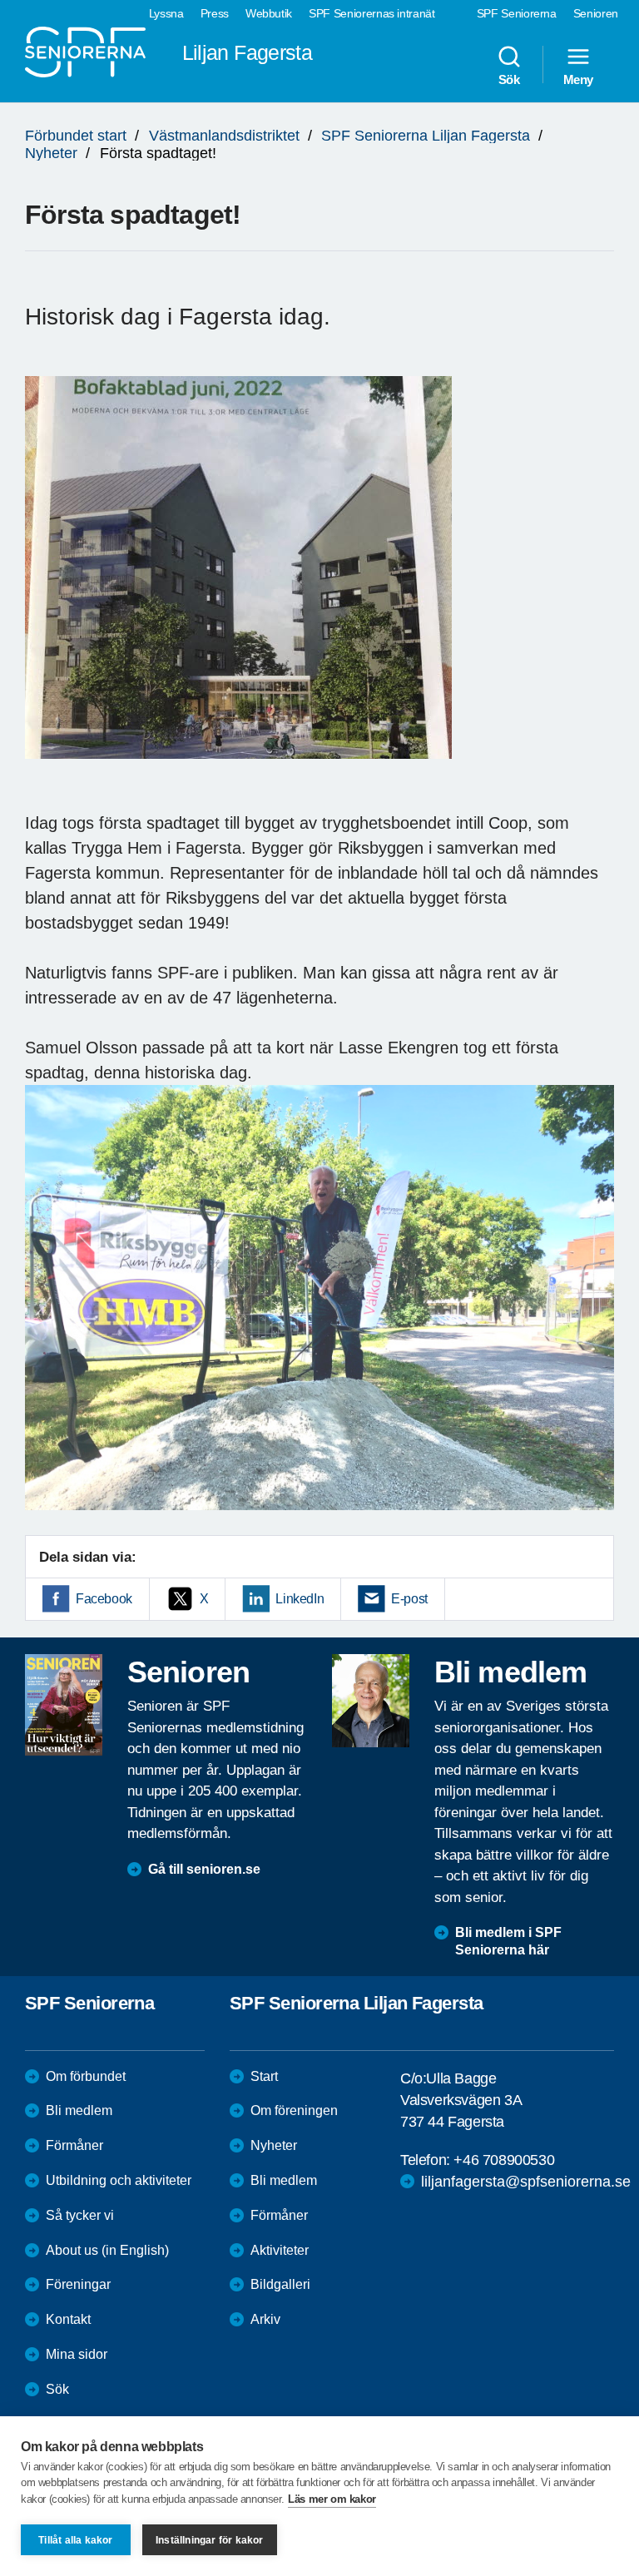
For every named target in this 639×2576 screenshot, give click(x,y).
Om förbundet (86, 2076)
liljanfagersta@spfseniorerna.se (526, 2182)
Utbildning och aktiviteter (119, 2180)
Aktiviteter (280, 2250)
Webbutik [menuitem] (269, 13)
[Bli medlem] (371, 1701)
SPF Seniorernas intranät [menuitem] (372, 13)
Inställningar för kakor (210, 2540)
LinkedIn (300, 1599)
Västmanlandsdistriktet (224, 136)
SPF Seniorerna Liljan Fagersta (426, 136)
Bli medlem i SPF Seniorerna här (508, 1941)
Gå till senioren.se (204, 1869)
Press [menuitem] (215, 13)
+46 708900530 (504, 2160)
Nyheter (51, 153)
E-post (409, 1599)
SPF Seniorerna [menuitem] (517, 13)
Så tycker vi (80, 2215)
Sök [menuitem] (509, 79)
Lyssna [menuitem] (166, 13)
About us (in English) (107, 2250)
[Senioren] (64, 1705)
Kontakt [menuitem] (68, 2319)
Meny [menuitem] (578, 79)
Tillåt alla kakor (75, 2540)
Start (264, 2076)
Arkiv (265, 2319)
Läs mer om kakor (332, 2499)
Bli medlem (79, 2110)
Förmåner (74, 2145)
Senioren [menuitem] (596, 13)
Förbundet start (76, 136)
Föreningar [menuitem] (78, 2284)
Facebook (104, 1599)
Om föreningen (294, 2110)
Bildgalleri (280, 2284)
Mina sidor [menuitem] (77, 2354)
